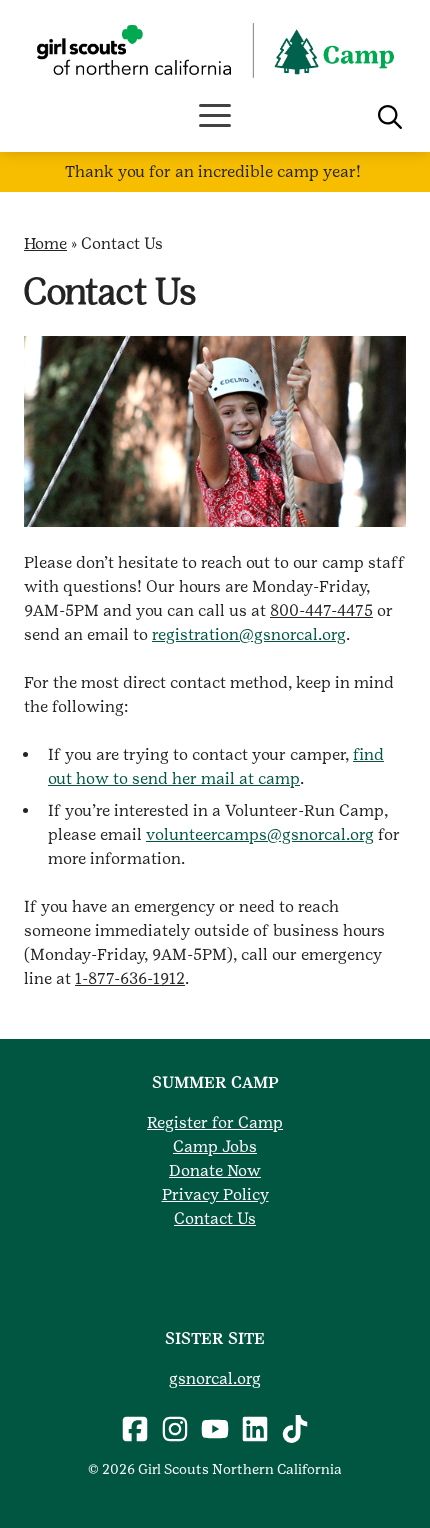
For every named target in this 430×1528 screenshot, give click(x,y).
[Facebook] (135, 1429)
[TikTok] (295, 1429)
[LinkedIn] (255, 1429)
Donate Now (215, 1170)
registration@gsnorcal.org (249, 634)
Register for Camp (215, 1122)
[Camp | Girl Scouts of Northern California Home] (215, 50)
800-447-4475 (321, 610)
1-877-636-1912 (130, 978)
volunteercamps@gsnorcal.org (260, 834)
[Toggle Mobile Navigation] (215, 116)
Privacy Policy (215, 1194)
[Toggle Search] (390, 117)
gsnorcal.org (215, 1378)
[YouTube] (215, 1429)
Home (45, 243)
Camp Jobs (215, 1146)
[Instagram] (175, 1429)
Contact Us (215, 1218)
